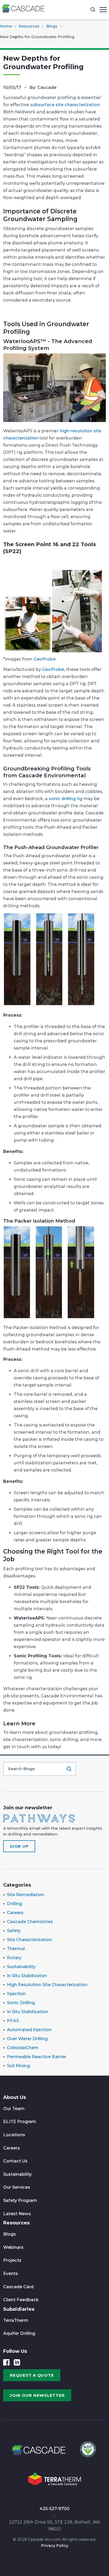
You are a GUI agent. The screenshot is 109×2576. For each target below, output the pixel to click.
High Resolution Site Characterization (47, 1985)
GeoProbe (45, 659)
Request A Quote (32, 2375)
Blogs (10, 2234)
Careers (15, 1913)
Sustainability (21, 1967)
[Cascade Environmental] (23, 10)
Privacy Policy (55, 2546)
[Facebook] (6, 2362)
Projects (12, 2260)
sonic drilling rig (65, 799)
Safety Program (20, 2200)
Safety (14, 1931)
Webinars (13, 2247)
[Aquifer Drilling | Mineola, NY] (87, 2452)
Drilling (14, 1904)
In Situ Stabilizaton (27, 1976)
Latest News (17, 2214)
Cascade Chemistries (30, 1922)
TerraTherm (16, 2320)
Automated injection (29, 2030)
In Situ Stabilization (27, 2012)
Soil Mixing (18, 2066)
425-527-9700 (54, 2509)
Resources (16, 2223)
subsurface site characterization (65, 105)
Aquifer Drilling (19, 2333)
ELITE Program (20, 2122)
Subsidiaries (19, 2309)
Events (11, 2274)
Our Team (14, 2109)
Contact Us (15, 2161)
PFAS (13, 2021)
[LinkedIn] (17, 2362)
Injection (16, 1994)
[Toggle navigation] (103, 10)
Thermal (16, 1949)
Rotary (14, 1958)
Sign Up (19, 1846)
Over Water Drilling (27, 2039)
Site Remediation (26, 1895)
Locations (14, 2135)
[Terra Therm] (54, 2481)
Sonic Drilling (21, 2003)
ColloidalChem (23, 2048)
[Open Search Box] (93, 10)
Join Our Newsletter (37, 2395)
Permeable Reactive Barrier (37, 2057)
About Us (15, 2097)
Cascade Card (18, 2287)
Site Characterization (29, 1940)
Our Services (17, 2187)
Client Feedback (21, 2300)
